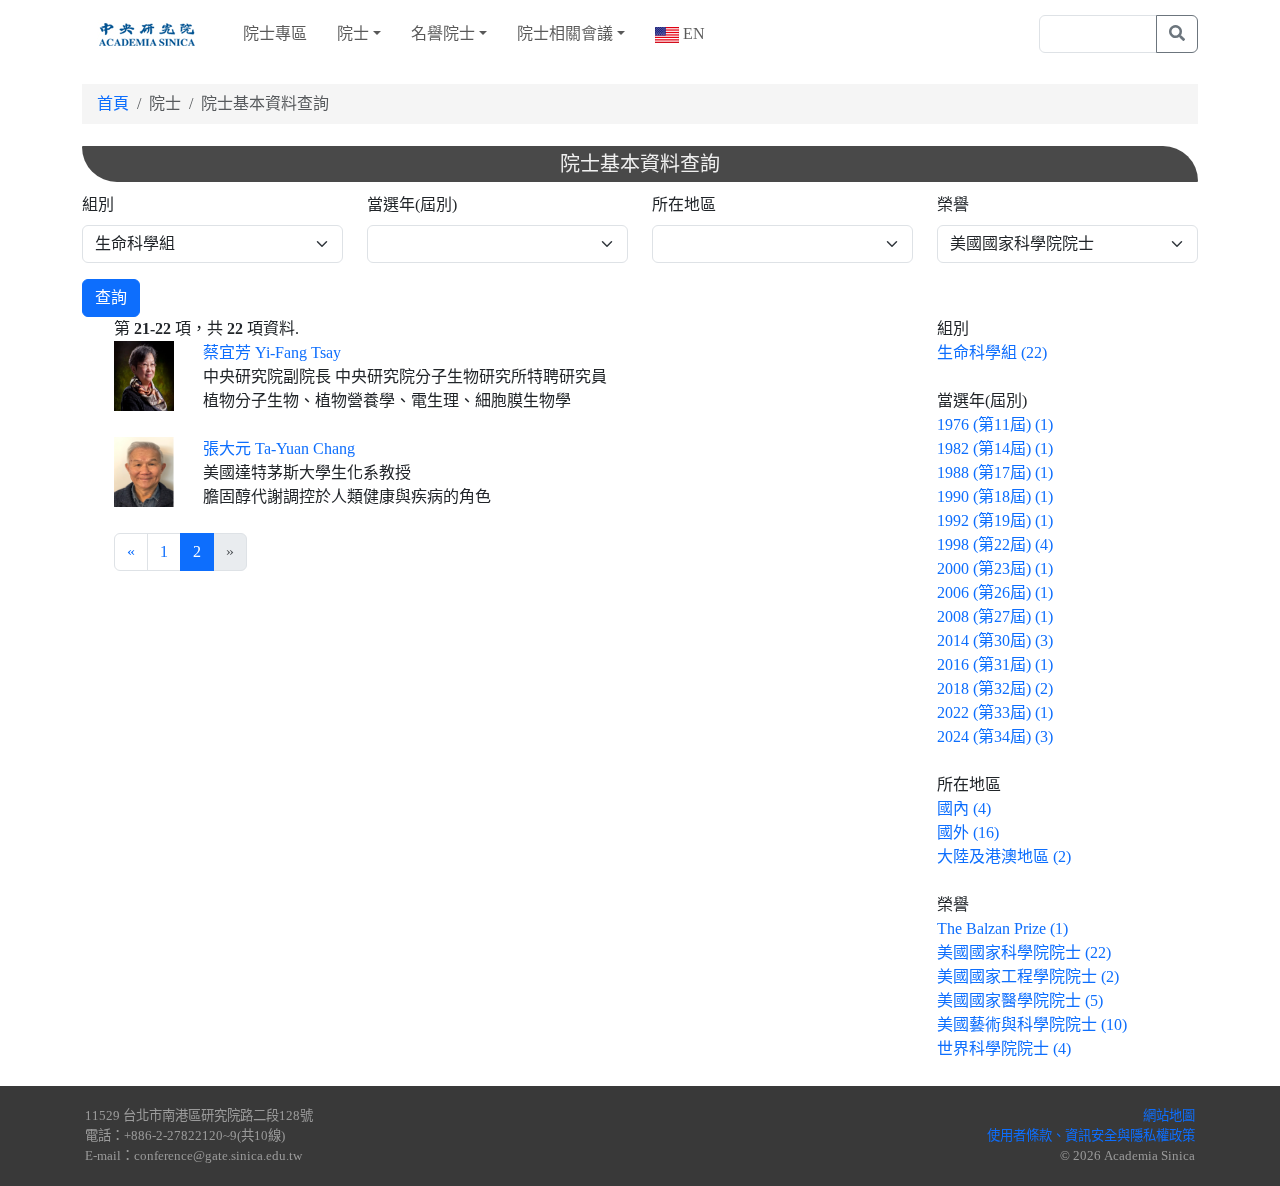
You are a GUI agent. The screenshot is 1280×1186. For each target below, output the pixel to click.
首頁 (113, 103)
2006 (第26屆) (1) (995, 592)
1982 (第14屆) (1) (995, 448)
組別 (98, 204)
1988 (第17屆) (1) (995, 472)
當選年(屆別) (412, 204)
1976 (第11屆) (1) (995, 424)
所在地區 (684, 204)
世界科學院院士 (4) (1004, 1048)
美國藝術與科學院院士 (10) (1032, 1024)
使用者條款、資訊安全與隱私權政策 (1091, 1135)
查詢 (111, 297)
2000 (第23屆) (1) (995, 568)
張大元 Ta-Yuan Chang (279, 448)
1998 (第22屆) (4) (995, 544)
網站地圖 (1169, 1115)
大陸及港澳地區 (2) (1004, 856)
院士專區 (275, 33)
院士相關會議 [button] (565, 33)
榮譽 (953, 204)
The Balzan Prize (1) (1002, 928)
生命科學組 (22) (992, 352)
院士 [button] (353, 33)
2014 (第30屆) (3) (995, 640)
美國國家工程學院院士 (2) (1028, 976)
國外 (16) (968, 832)
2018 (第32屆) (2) (995, 688)
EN (692, 33)
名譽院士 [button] (443, 33)
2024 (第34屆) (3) (995, 736)
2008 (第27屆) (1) (995, 616)
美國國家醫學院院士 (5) (1020, 1000)
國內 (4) (964, 808)
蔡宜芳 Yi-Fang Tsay (272, 352)
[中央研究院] (147, 34)
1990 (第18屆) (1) (995, 496)
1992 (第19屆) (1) (995, 520)
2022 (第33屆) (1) (995, 712)
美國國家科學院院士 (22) (1024, 952)
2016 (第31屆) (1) (995, 664)
